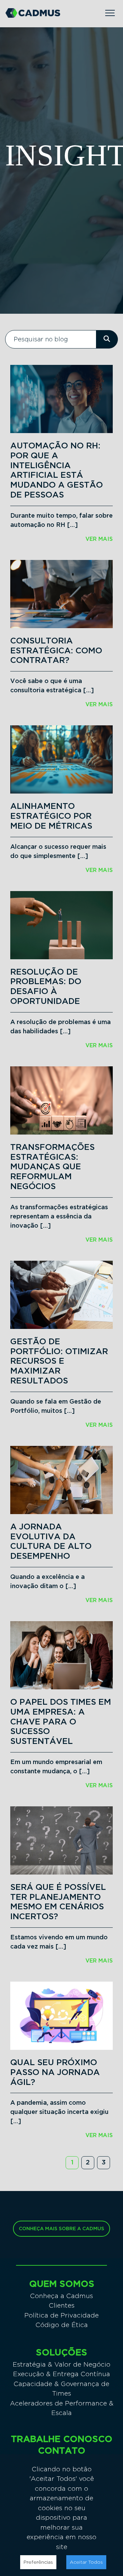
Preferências (38, 2562)
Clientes (62, 2305)
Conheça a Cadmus (61, 2296)
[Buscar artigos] (107, 339)
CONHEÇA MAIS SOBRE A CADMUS (61, 2229)
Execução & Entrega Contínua (61, 2374)
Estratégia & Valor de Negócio (61, 2364)
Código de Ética (62, 2325)
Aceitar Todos (86, 2562)
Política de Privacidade (61, 2315)
